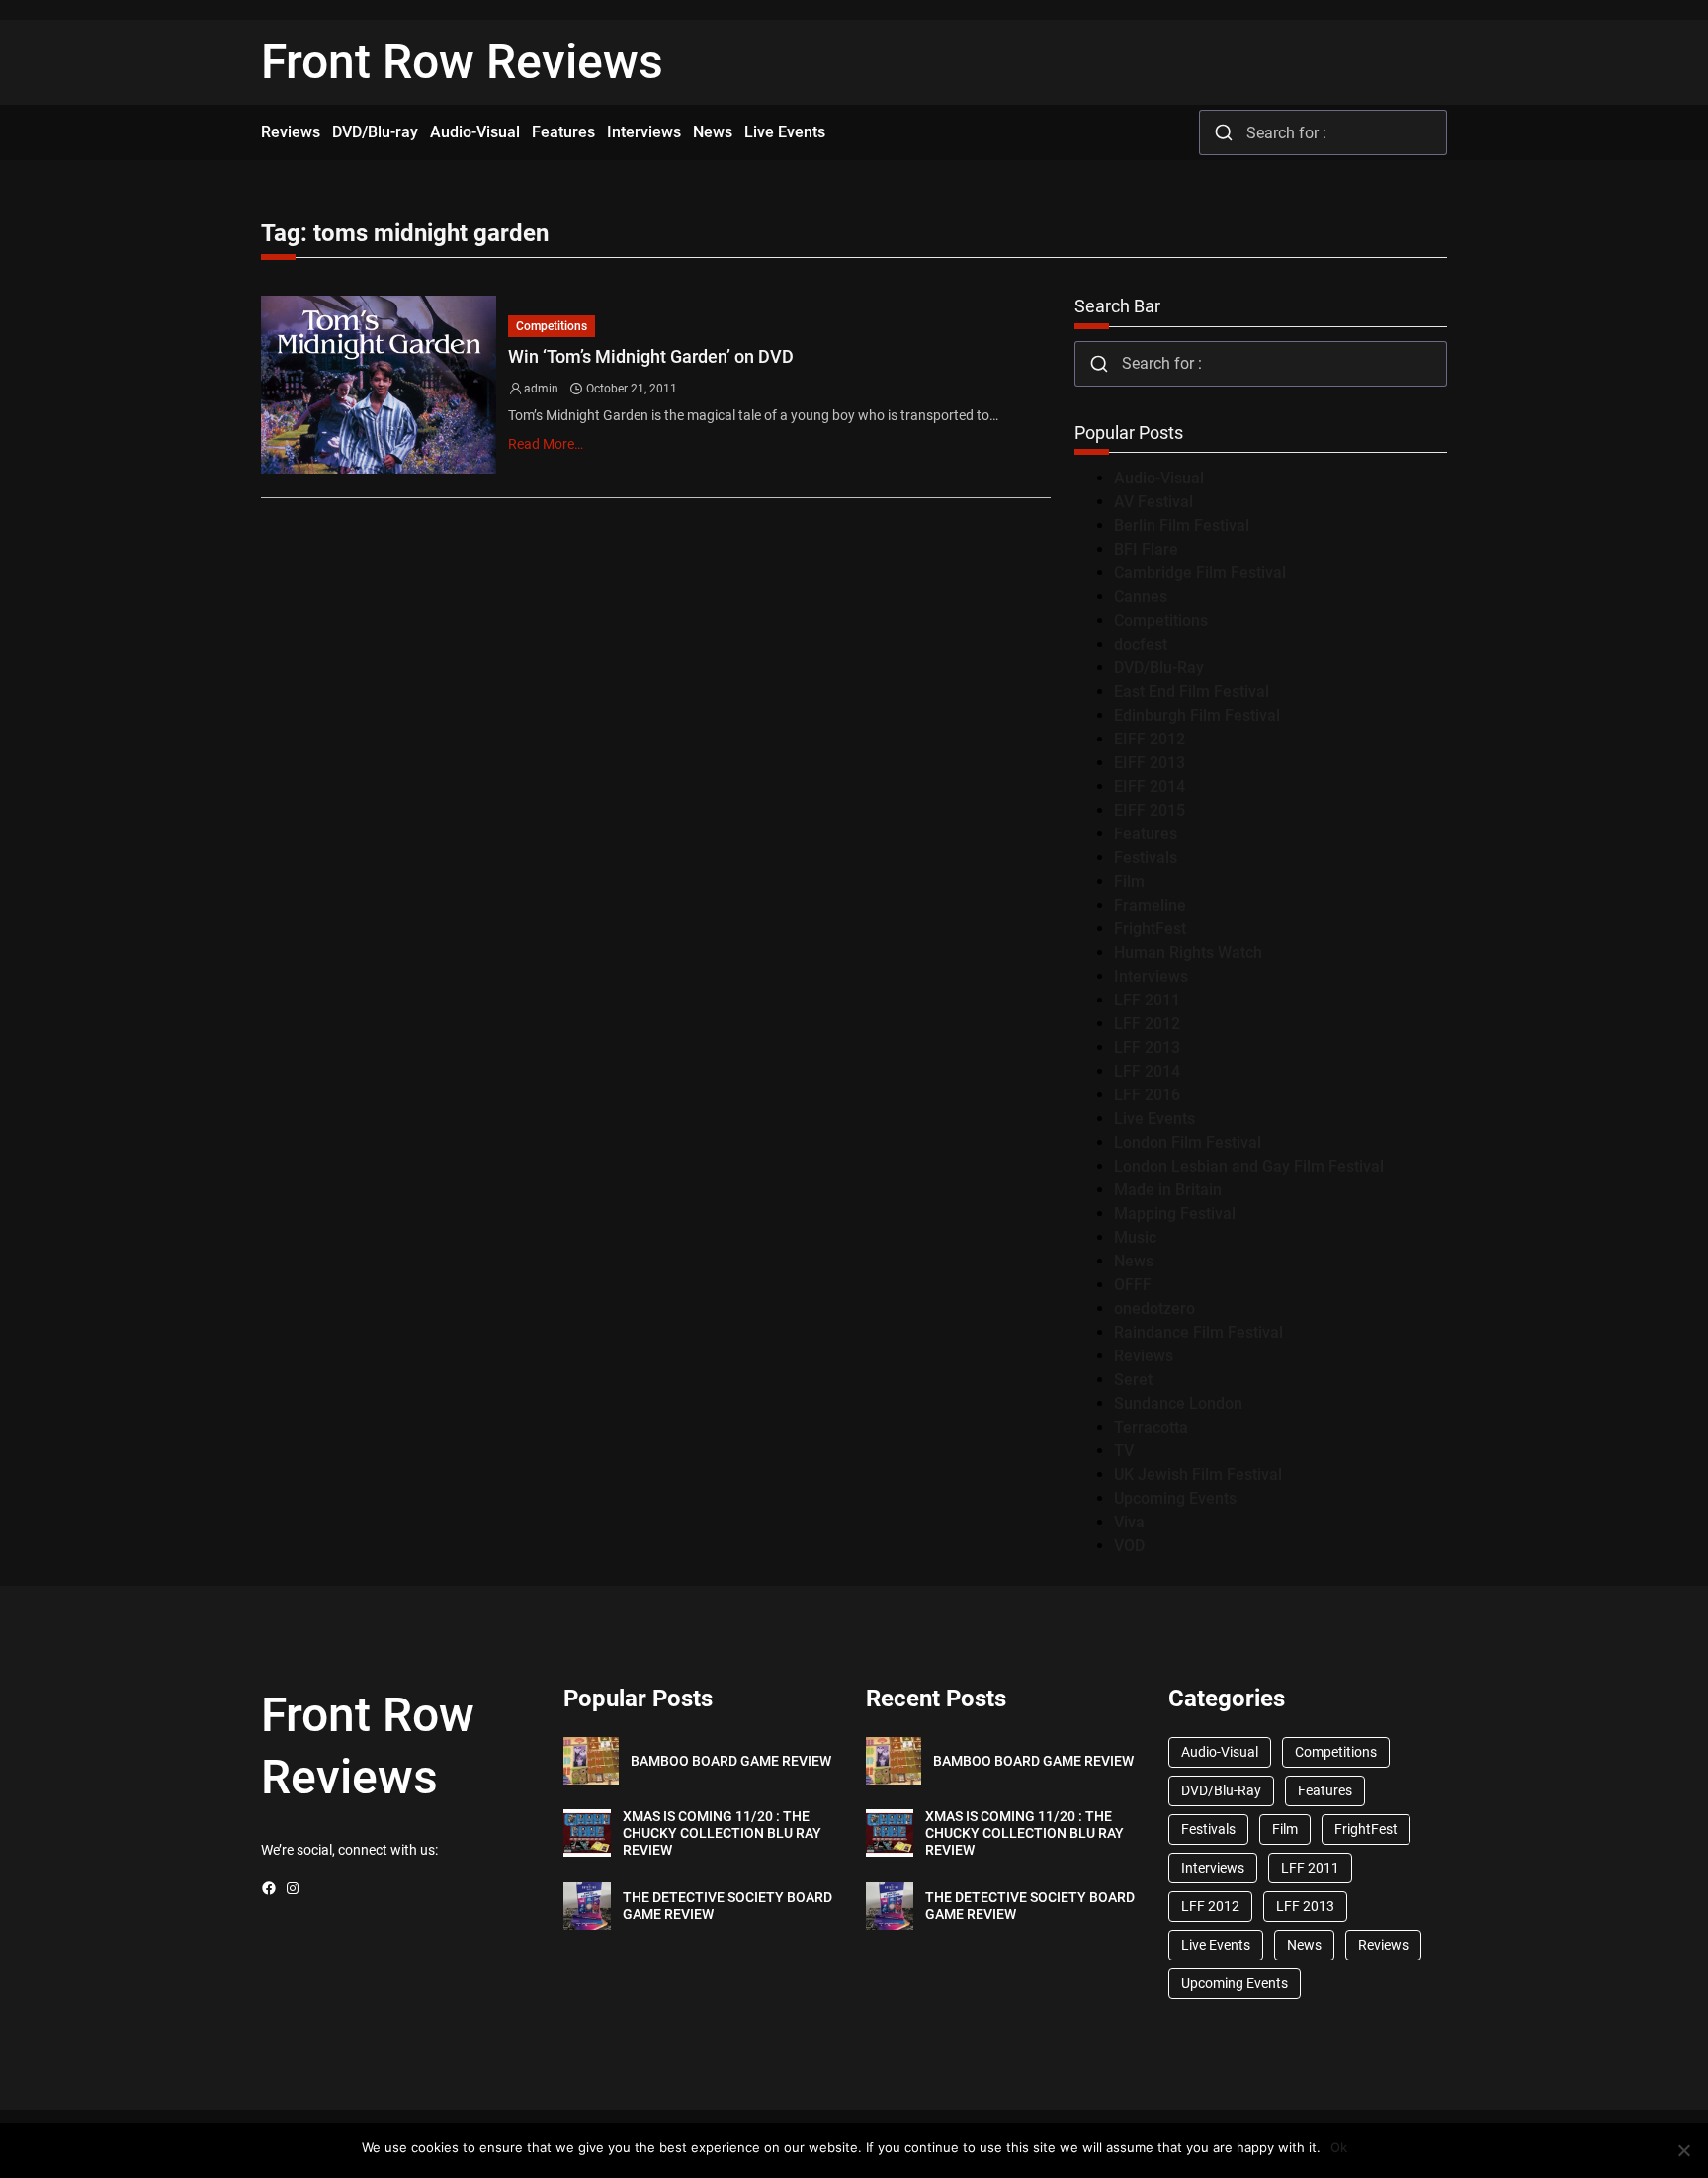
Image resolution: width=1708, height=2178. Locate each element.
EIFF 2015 (1150, 810)
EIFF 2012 (1150, 739)
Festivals (1146, 858)
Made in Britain (1168, 1190)
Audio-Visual (1159, 478)
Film (1129, 881)
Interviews (1151, 976)
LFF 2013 (1147, 1047)
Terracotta (1151, 1427)
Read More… (546, 444)
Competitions (552, 326)
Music (1135, 1237)
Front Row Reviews (462, 62)
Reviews (1144, 1356)
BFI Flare (1146, 549)
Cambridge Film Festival (1200, 573)
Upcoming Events (1175, 1498)
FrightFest (1150, 929)
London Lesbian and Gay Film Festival (1249, 1166)
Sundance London (1178, 1403)
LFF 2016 (1147, 1095)
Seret (1133, 1380)
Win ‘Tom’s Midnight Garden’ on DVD (651, 356)
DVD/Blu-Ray (1159, 668)
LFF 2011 (1147, 1000)
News (1134, 1261)
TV (1124, 1451)
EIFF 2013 (1150, 763)
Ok (1339, 2147)
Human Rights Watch (1188, 953)
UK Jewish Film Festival (1198, 1475)
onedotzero (1154, 1308)
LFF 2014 (1147, 1071)
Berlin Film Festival (1182, 525)
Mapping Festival (1175, 1214)
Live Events (1154, 1119)
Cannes (1141, 597)
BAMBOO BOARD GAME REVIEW (731, 1761)
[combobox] (1323, 132)
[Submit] (1223, 132)
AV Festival (1153, 502)
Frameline (1150, 905)
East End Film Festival (1192, 692)
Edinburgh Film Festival (1197, 715)
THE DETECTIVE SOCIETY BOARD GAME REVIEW (727, 1906)
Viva (1129, 1522)
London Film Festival (1188, 1142)
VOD (1129, 1546)
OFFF (1133, 1285)
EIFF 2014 (1150, 786)
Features (1146, 834)
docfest (1141, 644)
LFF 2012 (1147, 1024)
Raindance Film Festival (1198, 1332)
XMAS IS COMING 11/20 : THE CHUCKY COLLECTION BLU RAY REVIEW (722, 1833)
